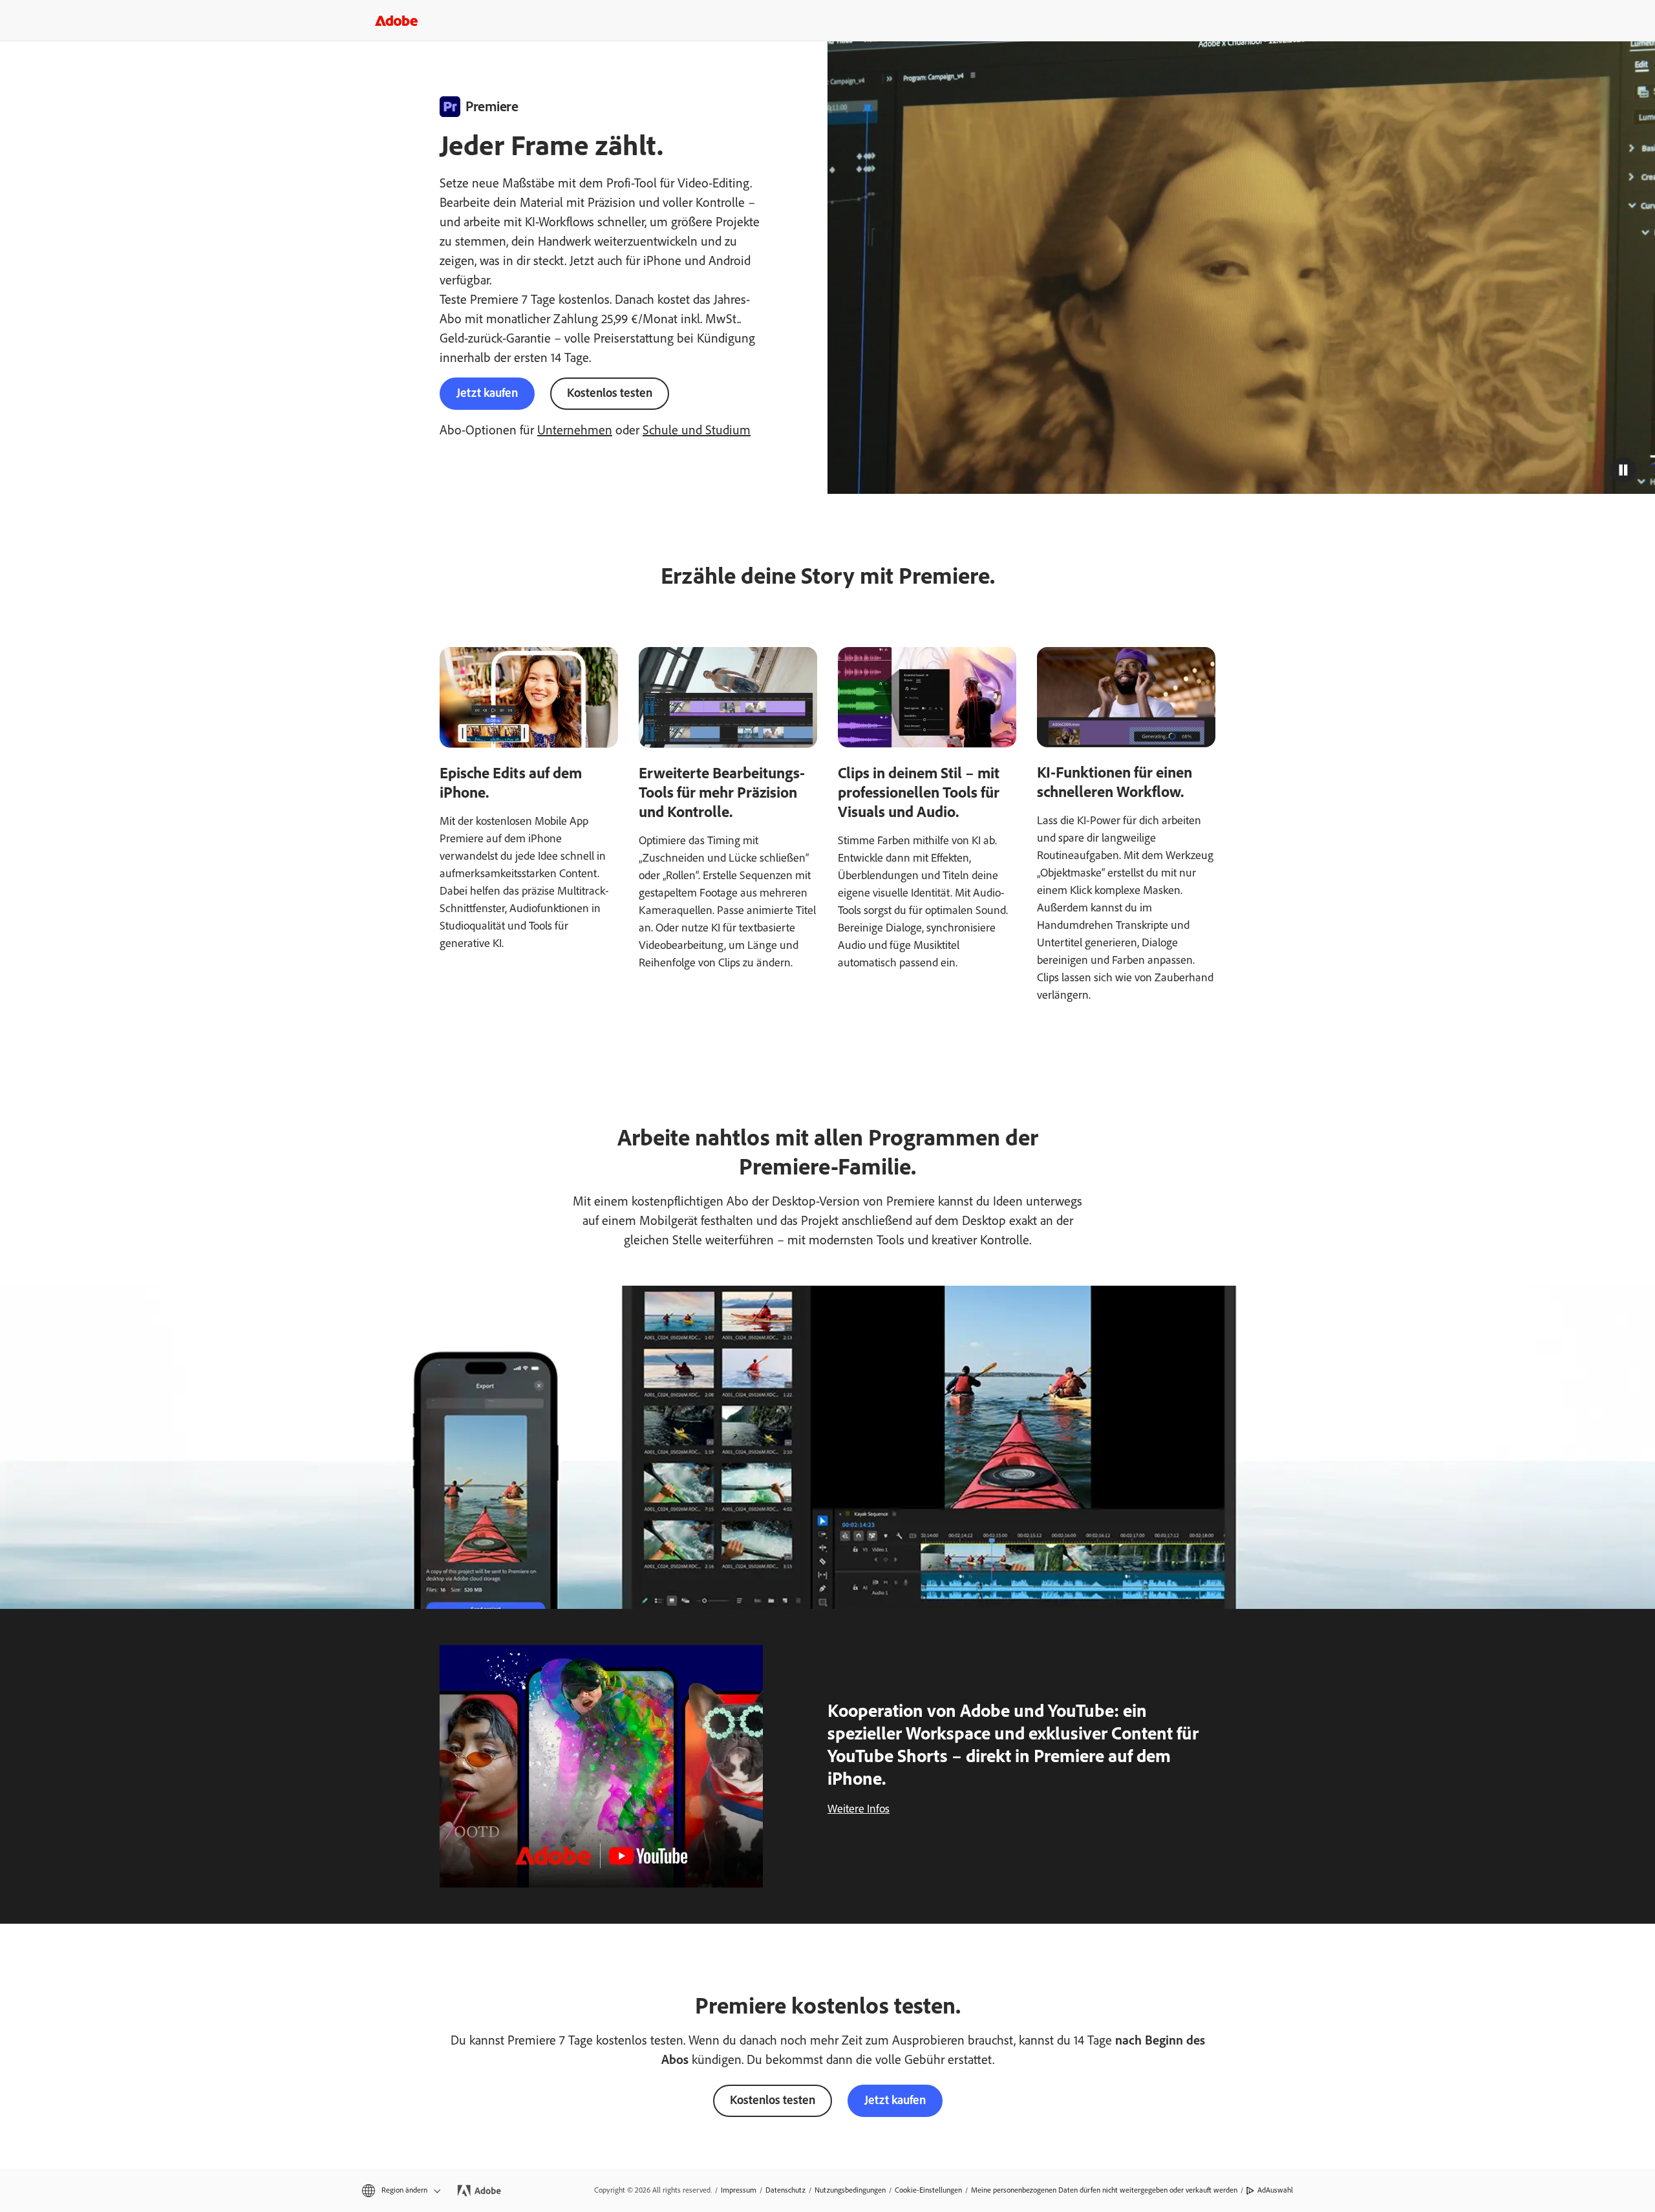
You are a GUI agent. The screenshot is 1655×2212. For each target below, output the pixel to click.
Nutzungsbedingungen (850, 2190)
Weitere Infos (859, 1809)
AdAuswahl (1275, 2190)
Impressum (739, 2190)
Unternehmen (575, 430)
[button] (1623, 470)
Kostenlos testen (610, 393)
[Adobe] (396, 20)
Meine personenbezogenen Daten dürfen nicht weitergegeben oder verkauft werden (1104, 2190)
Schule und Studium (697, 430)
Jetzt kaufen (487, 393)
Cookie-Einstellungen (928, 2190)
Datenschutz (785, 2190)
